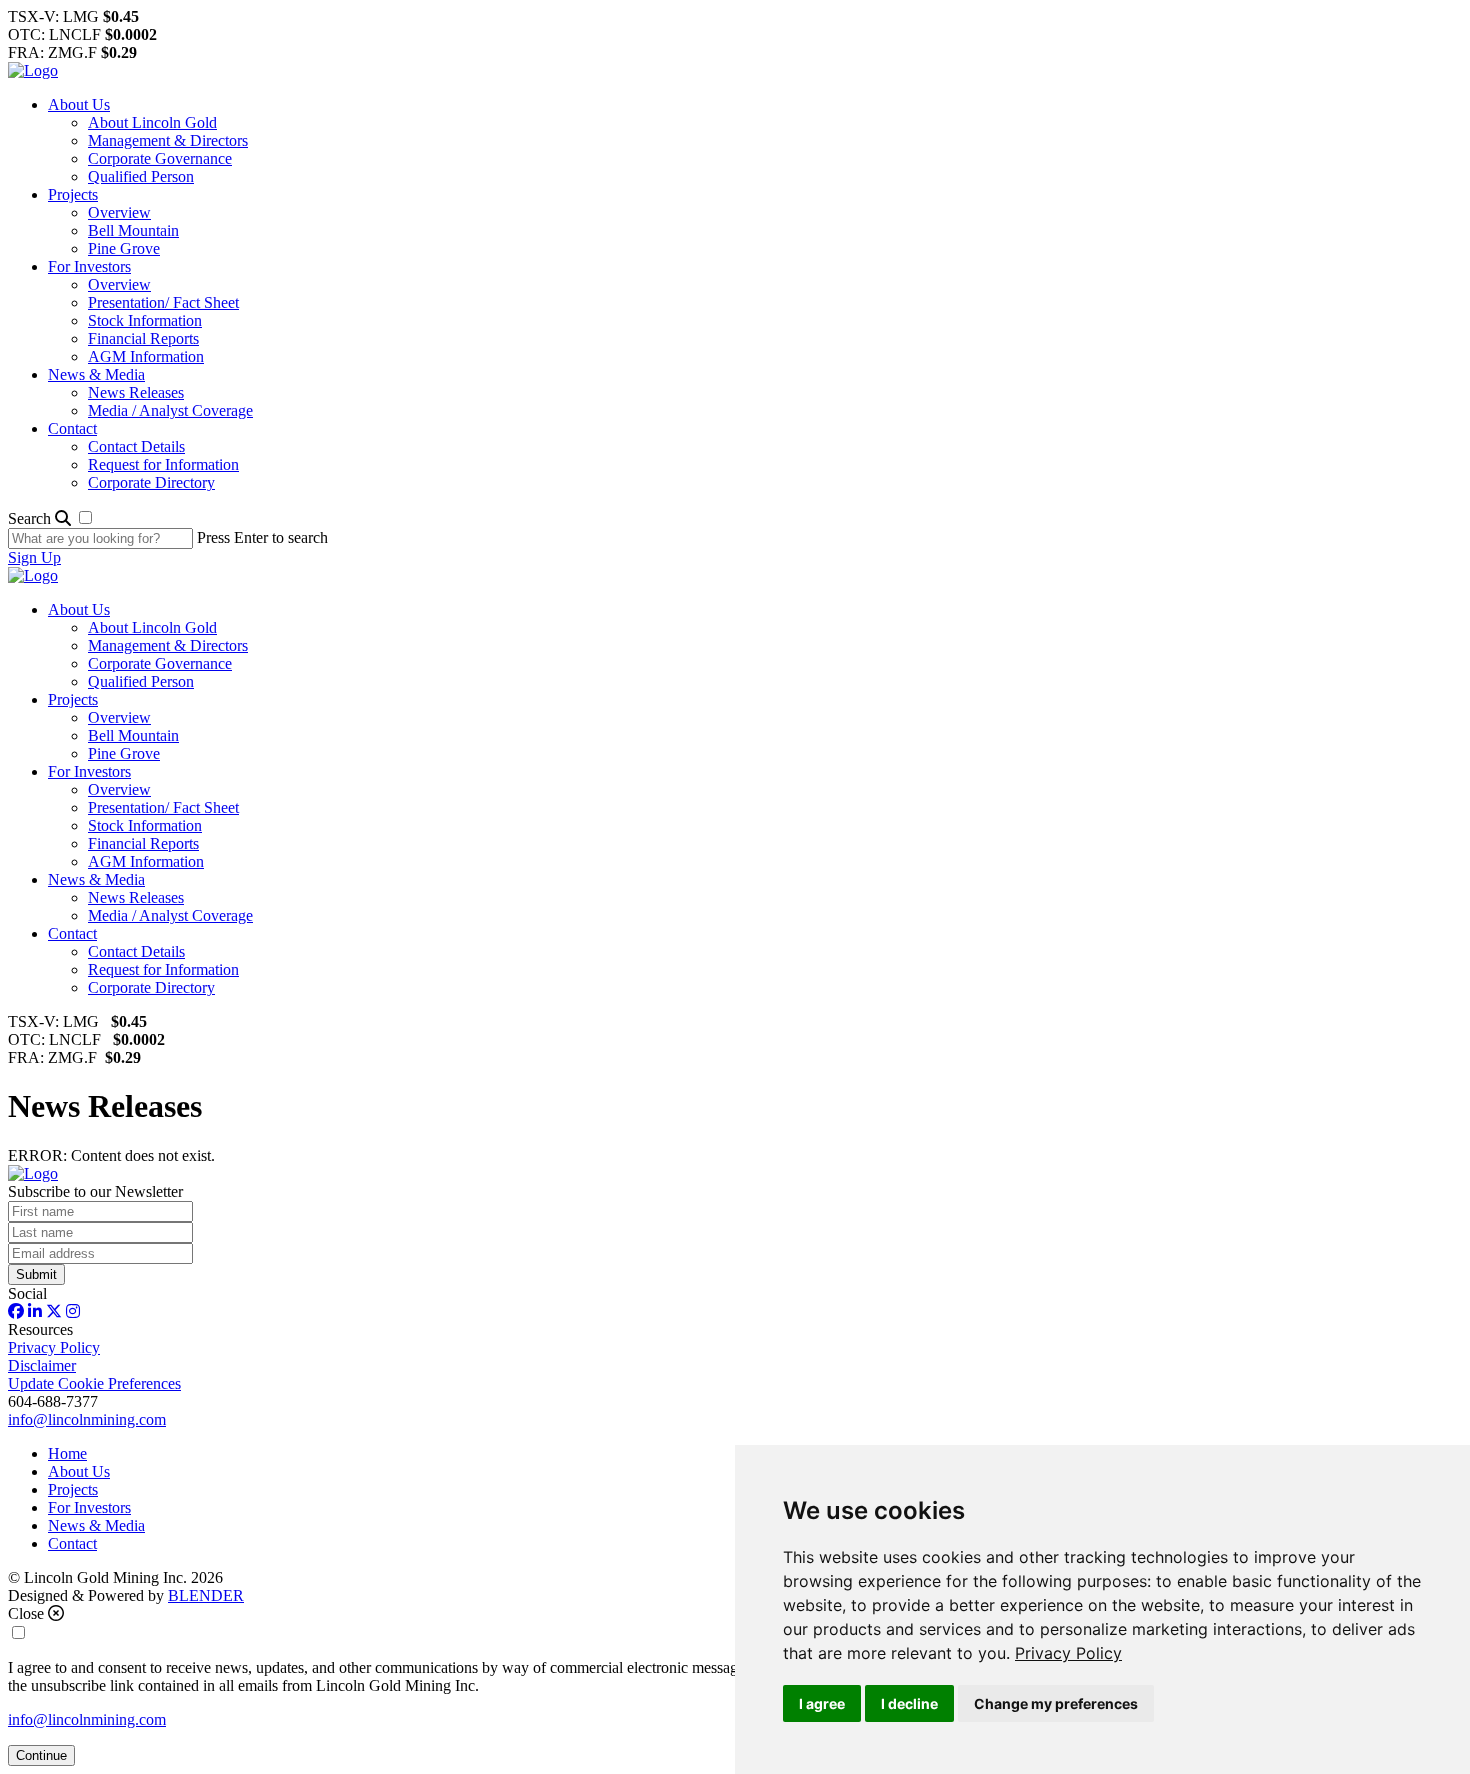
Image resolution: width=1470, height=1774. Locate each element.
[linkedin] (35, 1311)
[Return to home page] (33, 70)
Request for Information (163, 464)
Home (67, 1453)
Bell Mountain (133, 230)
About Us (79, 104)
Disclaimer (42, 1365)
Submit (36, 1274)
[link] (1068, 1653)
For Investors (89, 266)
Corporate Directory (151, 482)
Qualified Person (141, 176)
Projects (73, 194)
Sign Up (34, 557)
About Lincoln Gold (152, 122)
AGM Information (146, 356)
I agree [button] (822, 1703)
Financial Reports (143, 338)
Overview (119, 212)
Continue (41, 1755)
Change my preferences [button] (1056, 1703)
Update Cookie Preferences (94, 1383)
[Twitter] (54, 1311)
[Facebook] (16, 1311)
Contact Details (136, 446)
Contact (72, 428)
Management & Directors (168, 140)
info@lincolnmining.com (87, 1419)
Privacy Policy (1068, 1653)
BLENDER (206, 1595)
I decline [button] (909, 1703)
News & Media (96, 374)
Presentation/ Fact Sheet (163, 302)
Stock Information (145, 320)
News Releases (136, 392)
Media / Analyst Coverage (170, 410)
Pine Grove (124, 248)
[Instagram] (73, 1311)
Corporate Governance (160, 158)
